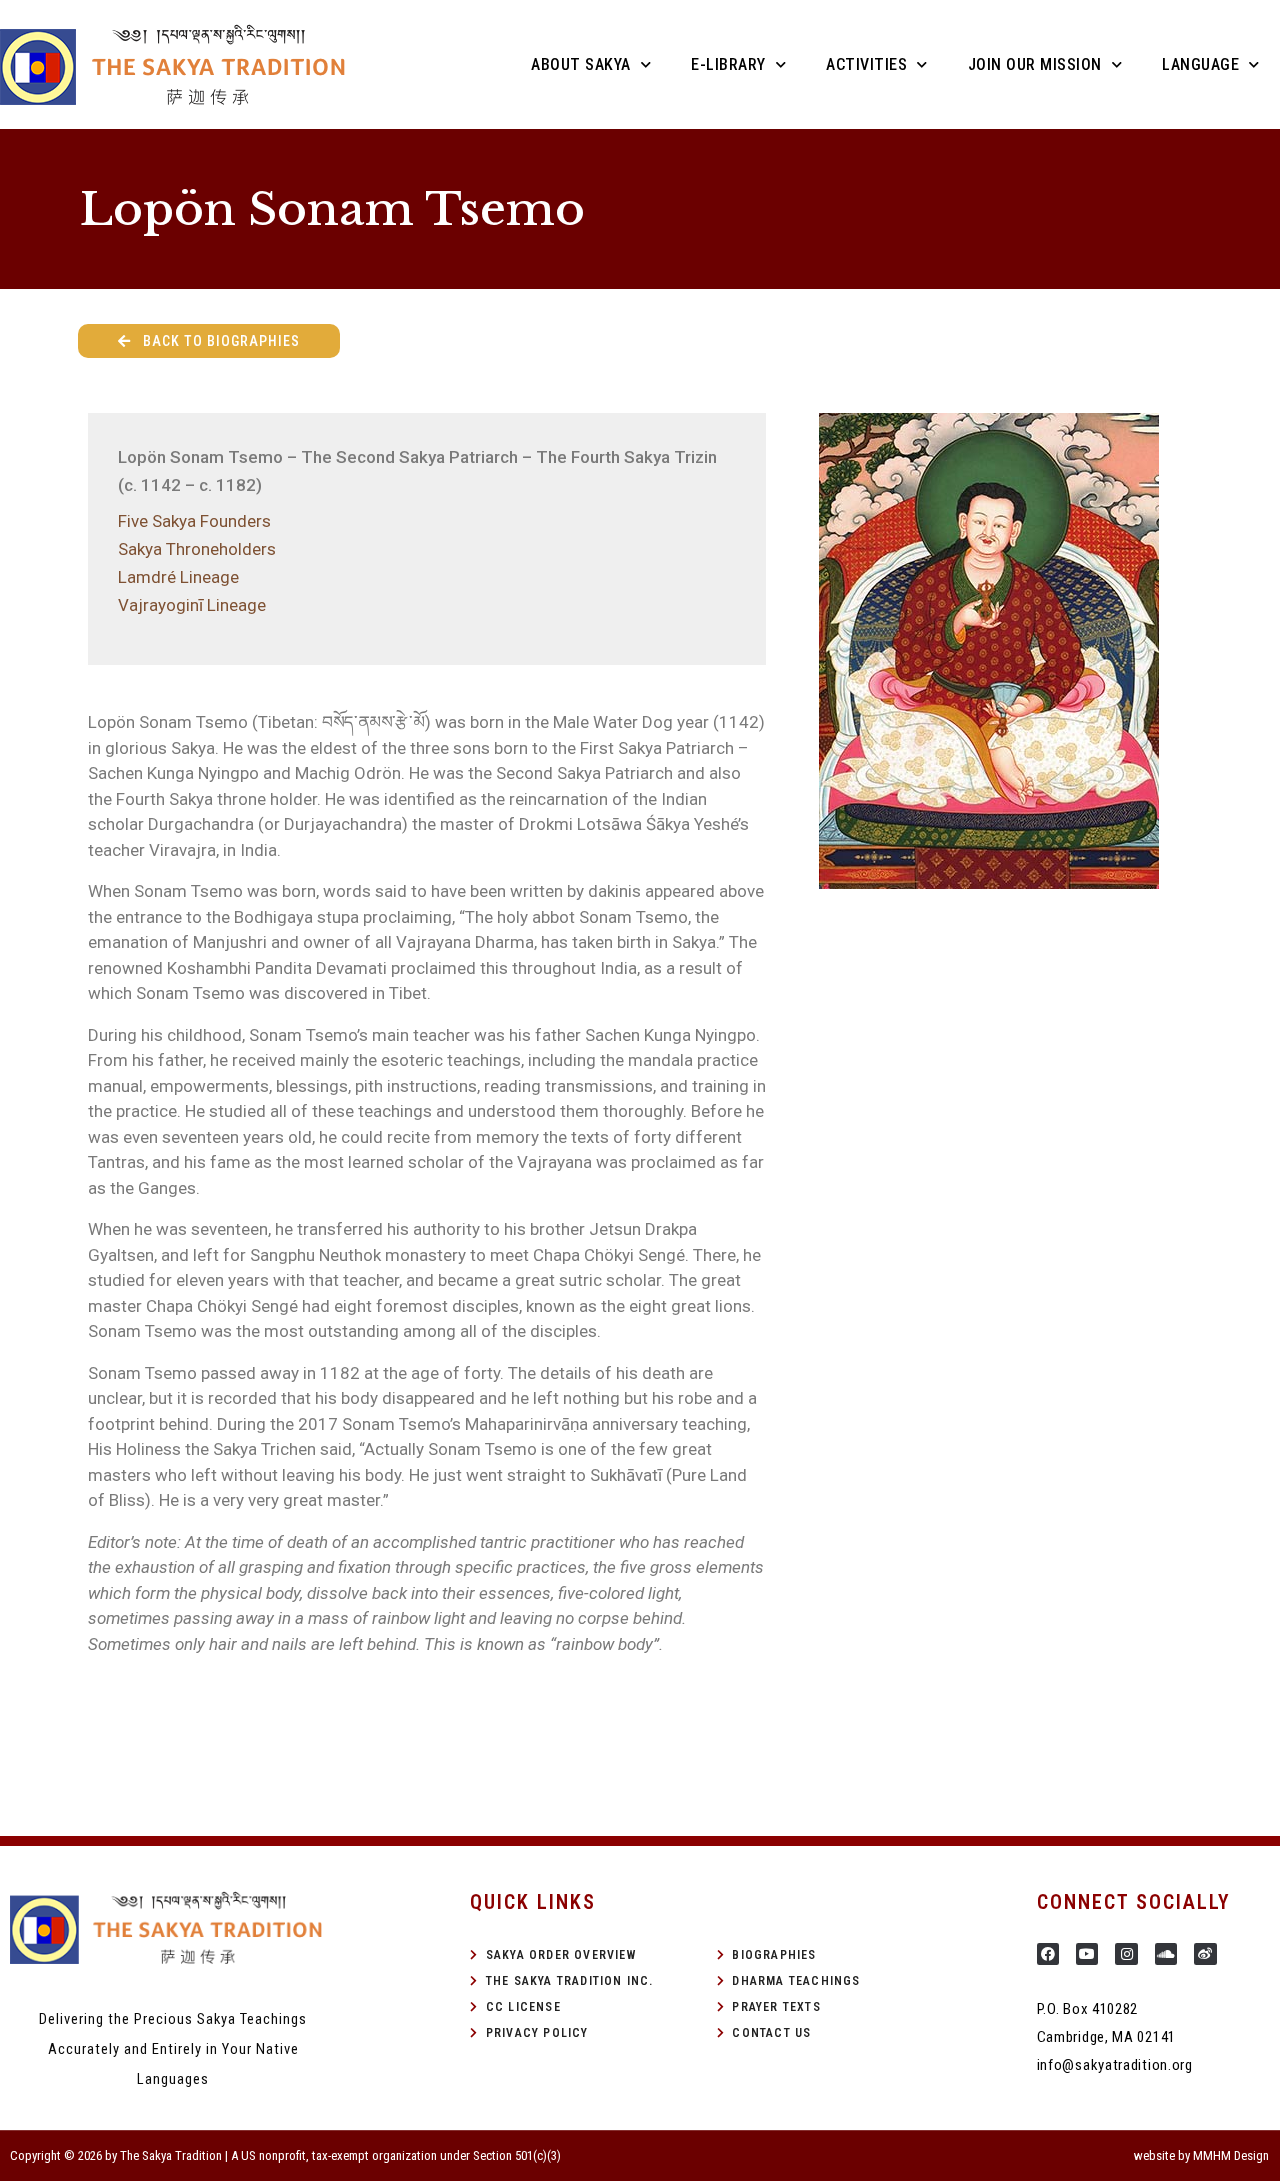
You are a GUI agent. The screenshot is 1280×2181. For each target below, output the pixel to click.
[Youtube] (1087, 1954)
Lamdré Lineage (178, 577)
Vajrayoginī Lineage (192, 605)
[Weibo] (1205, 1954)
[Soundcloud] (1166, 1954)
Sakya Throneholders (197, 549)
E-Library (728, 64)
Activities (866, 64)
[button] (209, 341)
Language (1200, 64)
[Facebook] (1048, 1954)
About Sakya (581, 64)
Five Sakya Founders (194, 521)
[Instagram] (1126, 1954)
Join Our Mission (1035, 64)
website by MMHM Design (1201, 2155)
